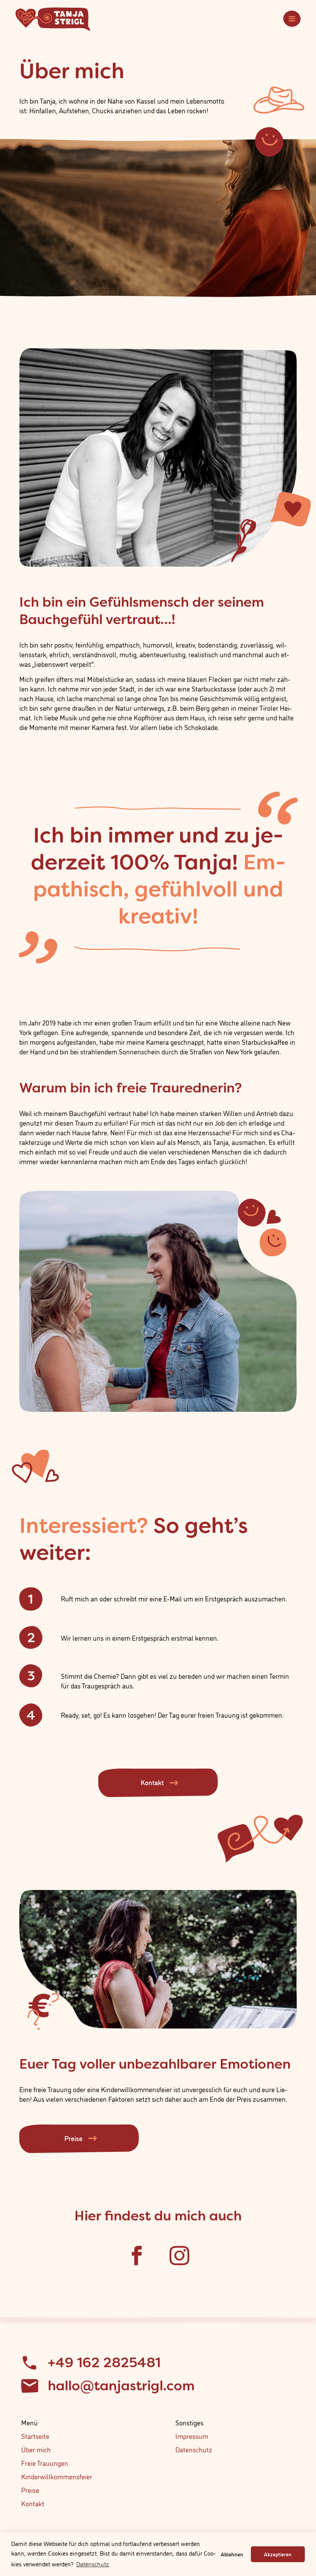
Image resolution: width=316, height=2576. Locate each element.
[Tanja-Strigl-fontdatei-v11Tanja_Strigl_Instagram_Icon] (179, 2255)
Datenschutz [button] (93, 2564)
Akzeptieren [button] (278, 2554)
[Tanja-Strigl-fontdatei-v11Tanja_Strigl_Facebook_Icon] (137, 2255)
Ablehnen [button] (232, 2554)
